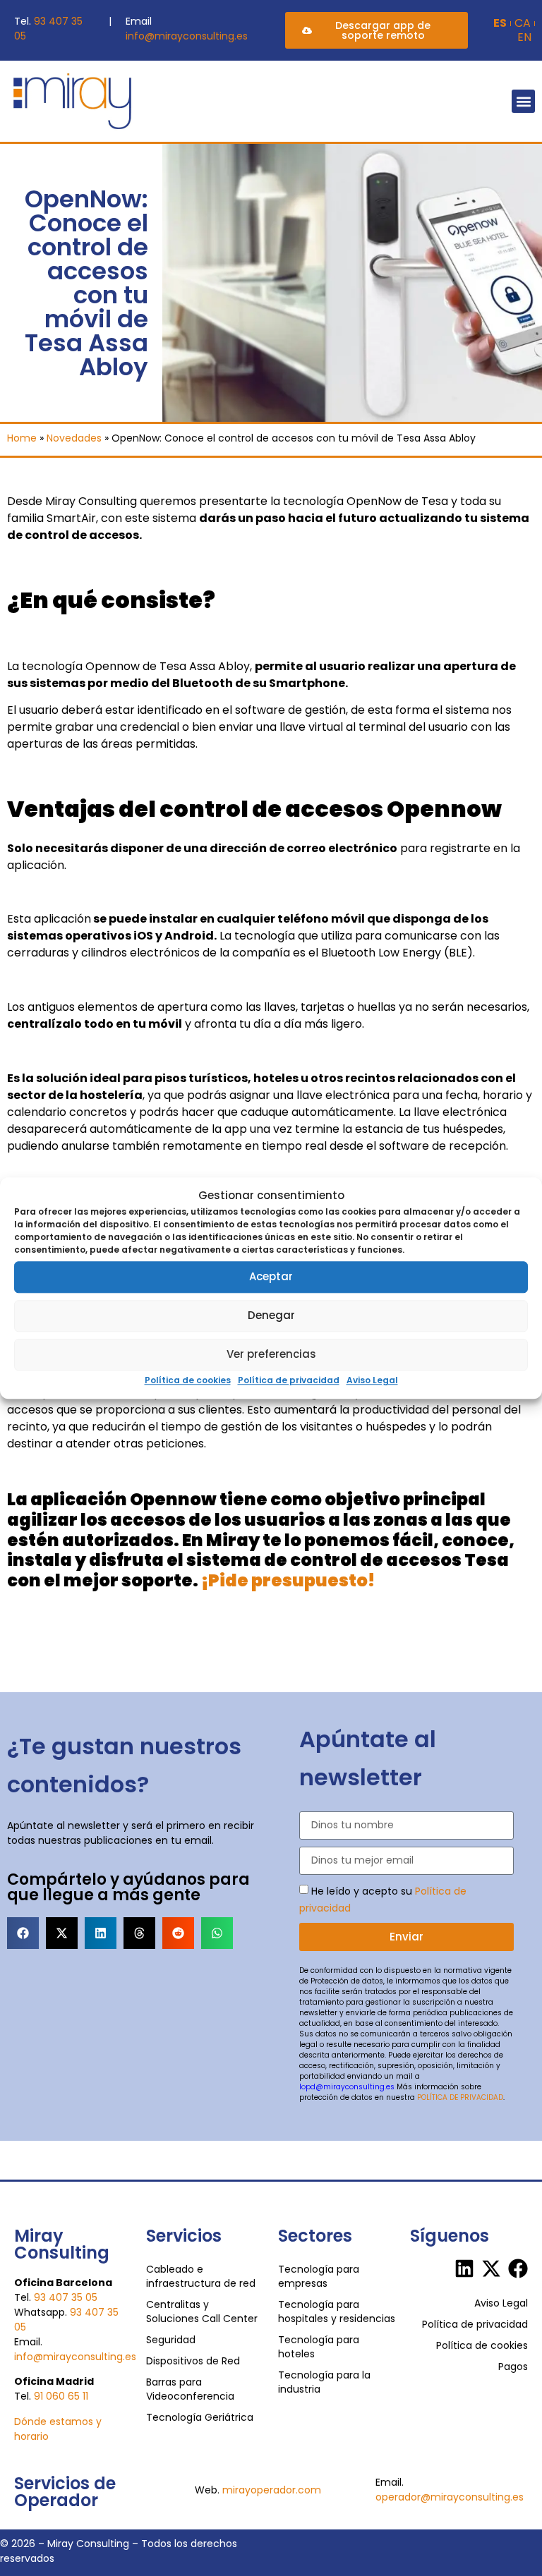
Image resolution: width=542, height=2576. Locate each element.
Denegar (271, 1315)
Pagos (513, 2367)
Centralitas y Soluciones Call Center (202, 2311)
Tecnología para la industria (324, 2382)
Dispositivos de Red (193, 2361)
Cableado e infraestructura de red (201, 2276)
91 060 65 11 (61, 2396)
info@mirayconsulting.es (187, 36)
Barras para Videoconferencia (190, 2389)
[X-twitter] (491, 2268)
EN (524, 37)
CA (523, 23)
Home (22, 438)
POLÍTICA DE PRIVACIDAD (460, 2097)
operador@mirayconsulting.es (450, 2497)
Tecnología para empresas (319, 2276)
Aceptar (271, 1276)
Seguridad (171, 2340)
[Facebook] (518, 2268)
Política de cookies (188, 1380)
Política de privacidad (289, 1380)
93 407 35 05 (66, 2297)
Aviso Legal (372, 1380)
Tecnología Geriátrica (200, 2417)
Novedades (74, 438)
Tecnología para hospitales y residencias (337, 2311)
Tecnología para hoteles (319, 2347)
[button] (523, 101)
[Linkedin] (464, 2268)
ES (500, 23)
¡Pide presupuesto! (288, 1580)
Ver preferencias (271, 1354)
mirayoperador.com (272, 2490)
